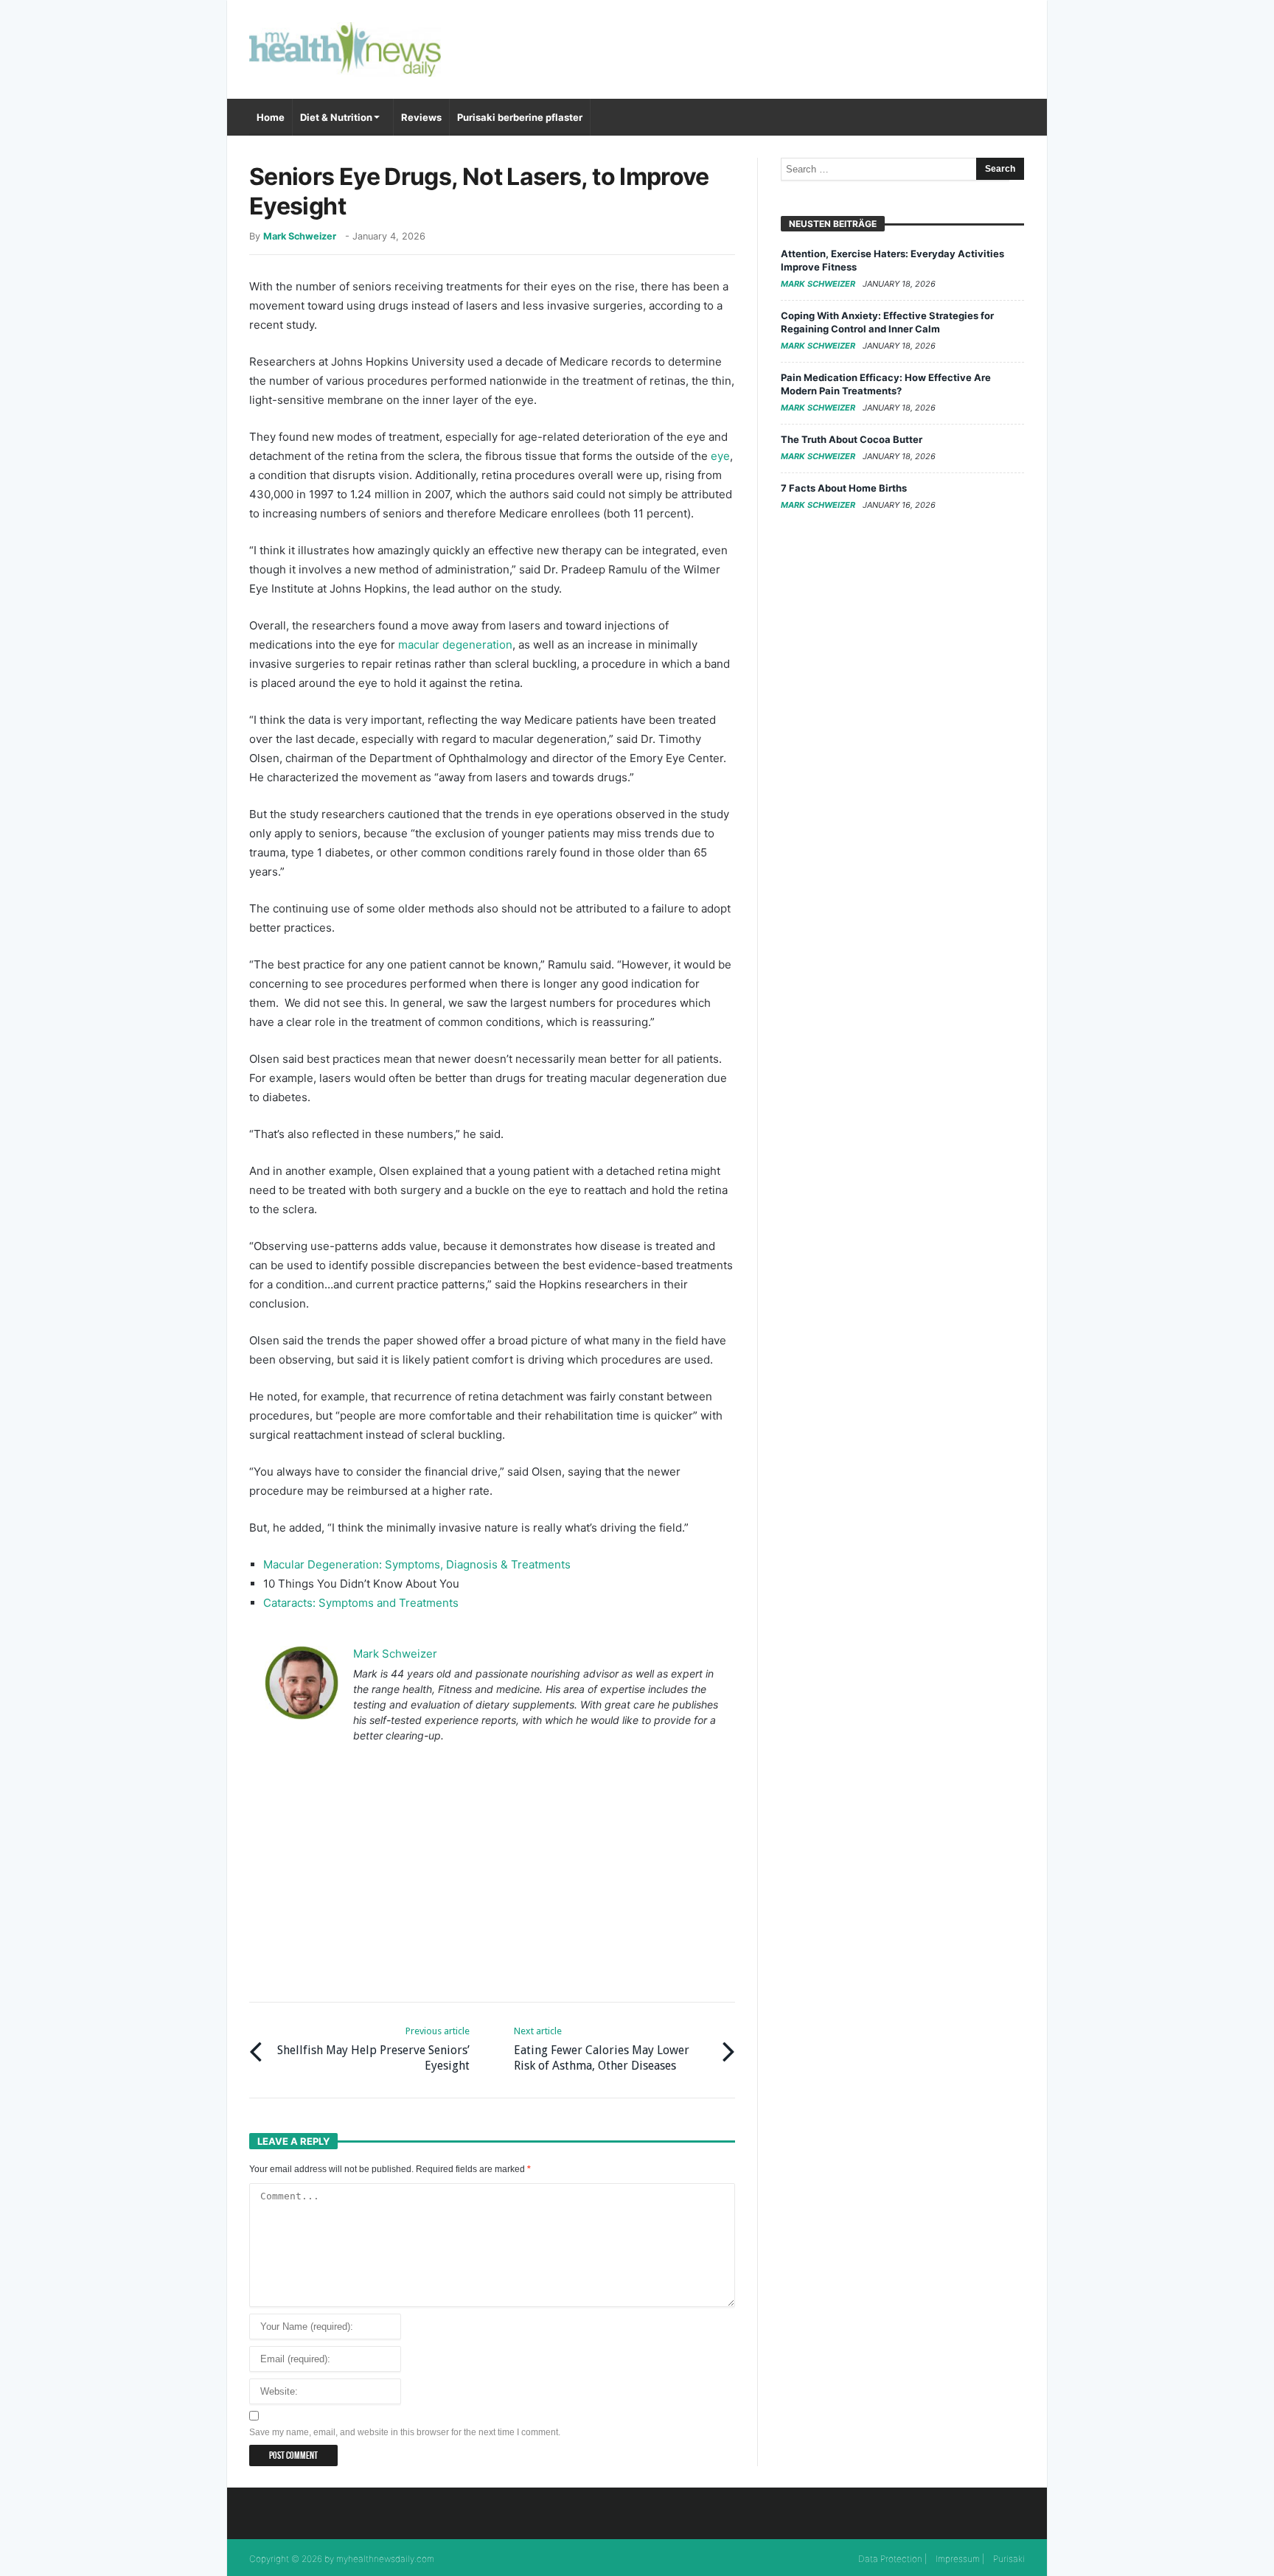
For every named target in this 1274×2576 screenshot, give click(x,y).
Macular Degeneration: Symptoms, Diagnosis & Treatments (417, 1564)
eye (720, 456)
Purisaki (1009, 2559)
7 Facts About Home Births (844, 488)
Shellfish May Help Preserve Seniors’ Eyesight (373, 2049)
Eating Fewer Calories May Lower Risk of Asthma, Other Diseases (602, 2049)
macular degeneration (455, 645)
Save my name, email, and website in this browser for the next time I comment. (405, 2432)
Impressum (958, 2559)
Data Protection (890, 2559)
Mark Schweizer (300, 236)
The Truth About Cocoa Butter (852, 439)
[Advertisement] (492, 1874)
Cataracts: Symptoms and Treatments (361, 1603)
